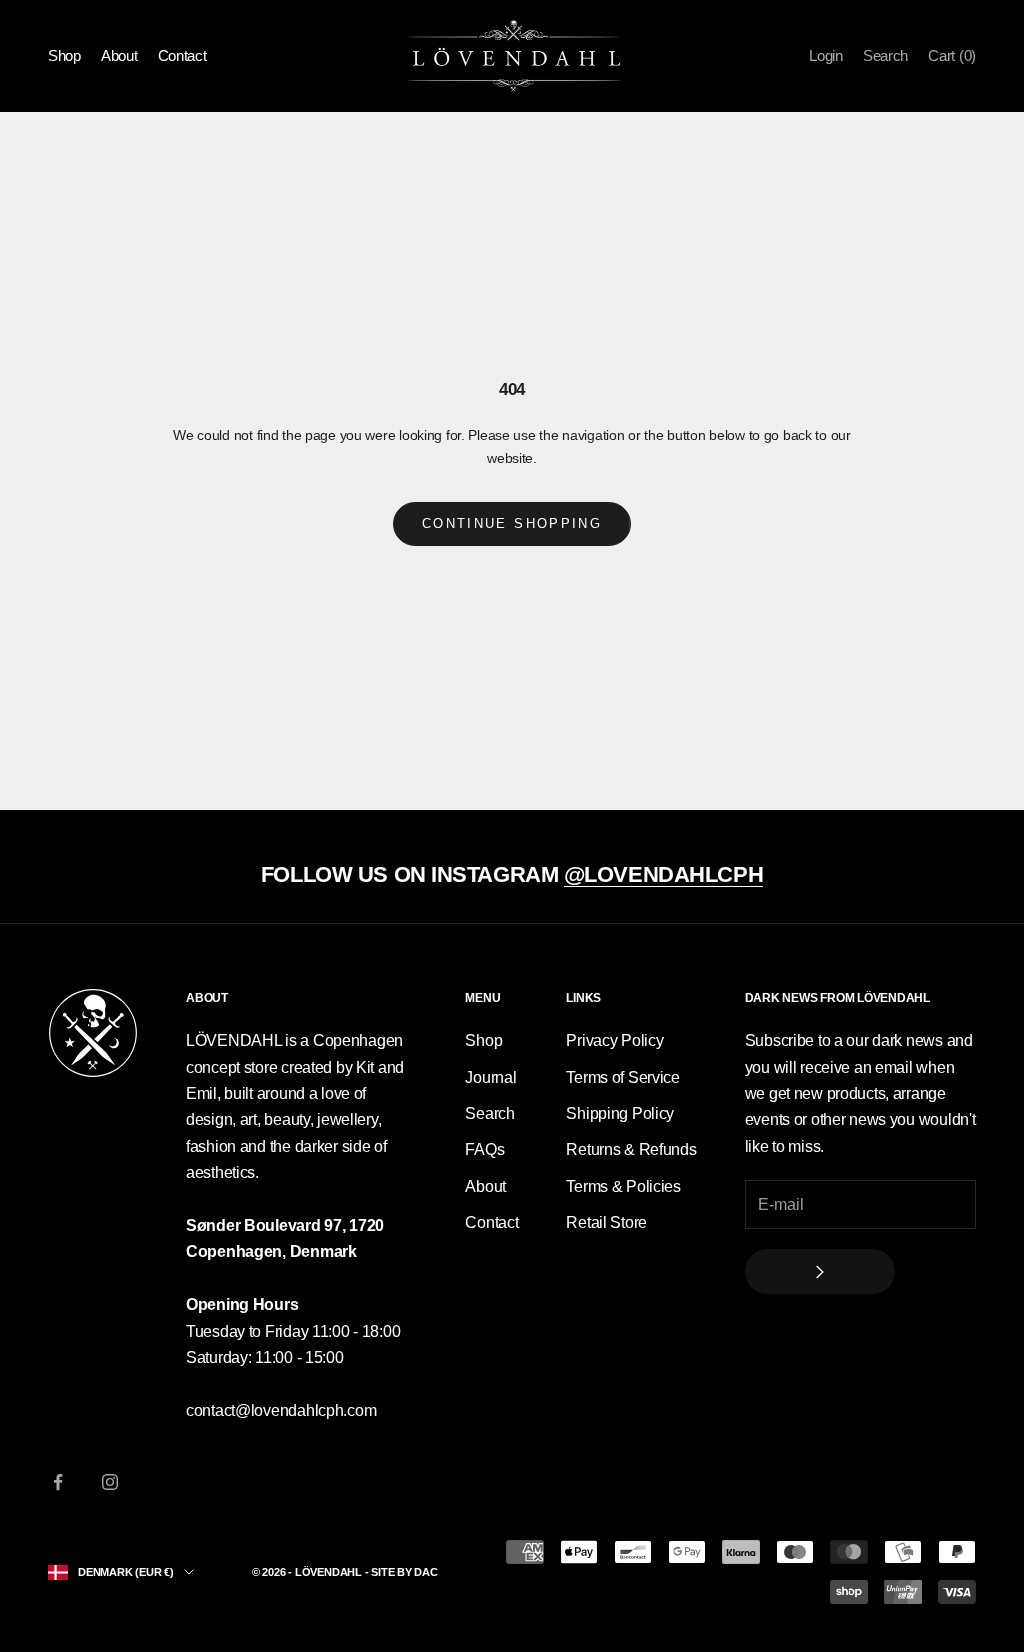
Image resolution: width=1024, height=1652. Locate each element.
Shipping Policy (620, 1113)
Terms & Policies (623, 1186)
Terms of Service (623, 1077)
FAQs (484, 1149)
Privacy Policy (614, 1040)
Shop (64, 55)
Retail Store (606, 1222)
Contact (182, 55)
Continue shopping (512, 523)
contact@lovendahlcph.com (281, 1410)
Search (489, 1113)
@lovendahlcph (663, 874)
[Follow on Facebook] (58, 1482)
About (119, 55)
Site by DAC (404, 1572)
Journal (490, 1077)
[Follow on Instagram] (110, 1482)
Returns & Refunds (631, 1149)
